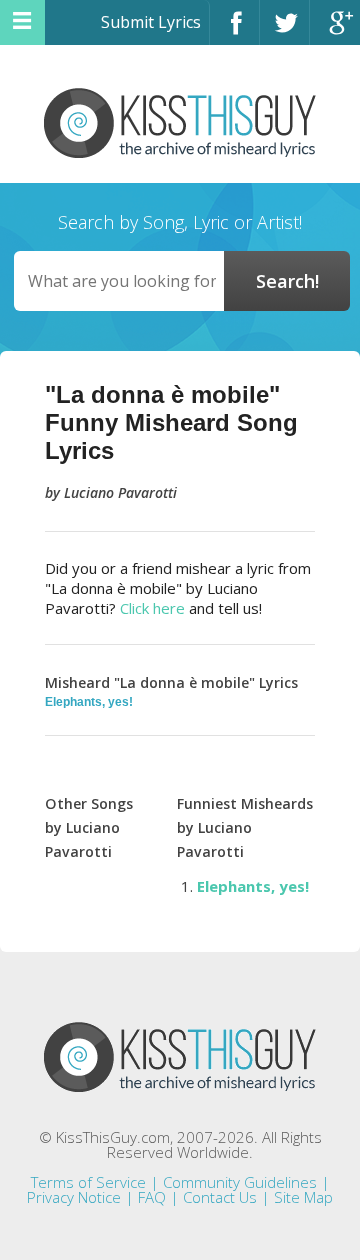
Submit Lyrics (151, 22)
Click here (152, 608)
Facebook (234, 31)
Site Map (303, 1197)
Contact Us (220, 1197)
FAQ (152, 1197)
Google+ (335, 31)
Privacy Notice (74, 1197)
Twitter (284, 31)
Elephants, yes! (89, 702)
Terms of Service (88, 1182)
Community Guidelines (240, 1182)
